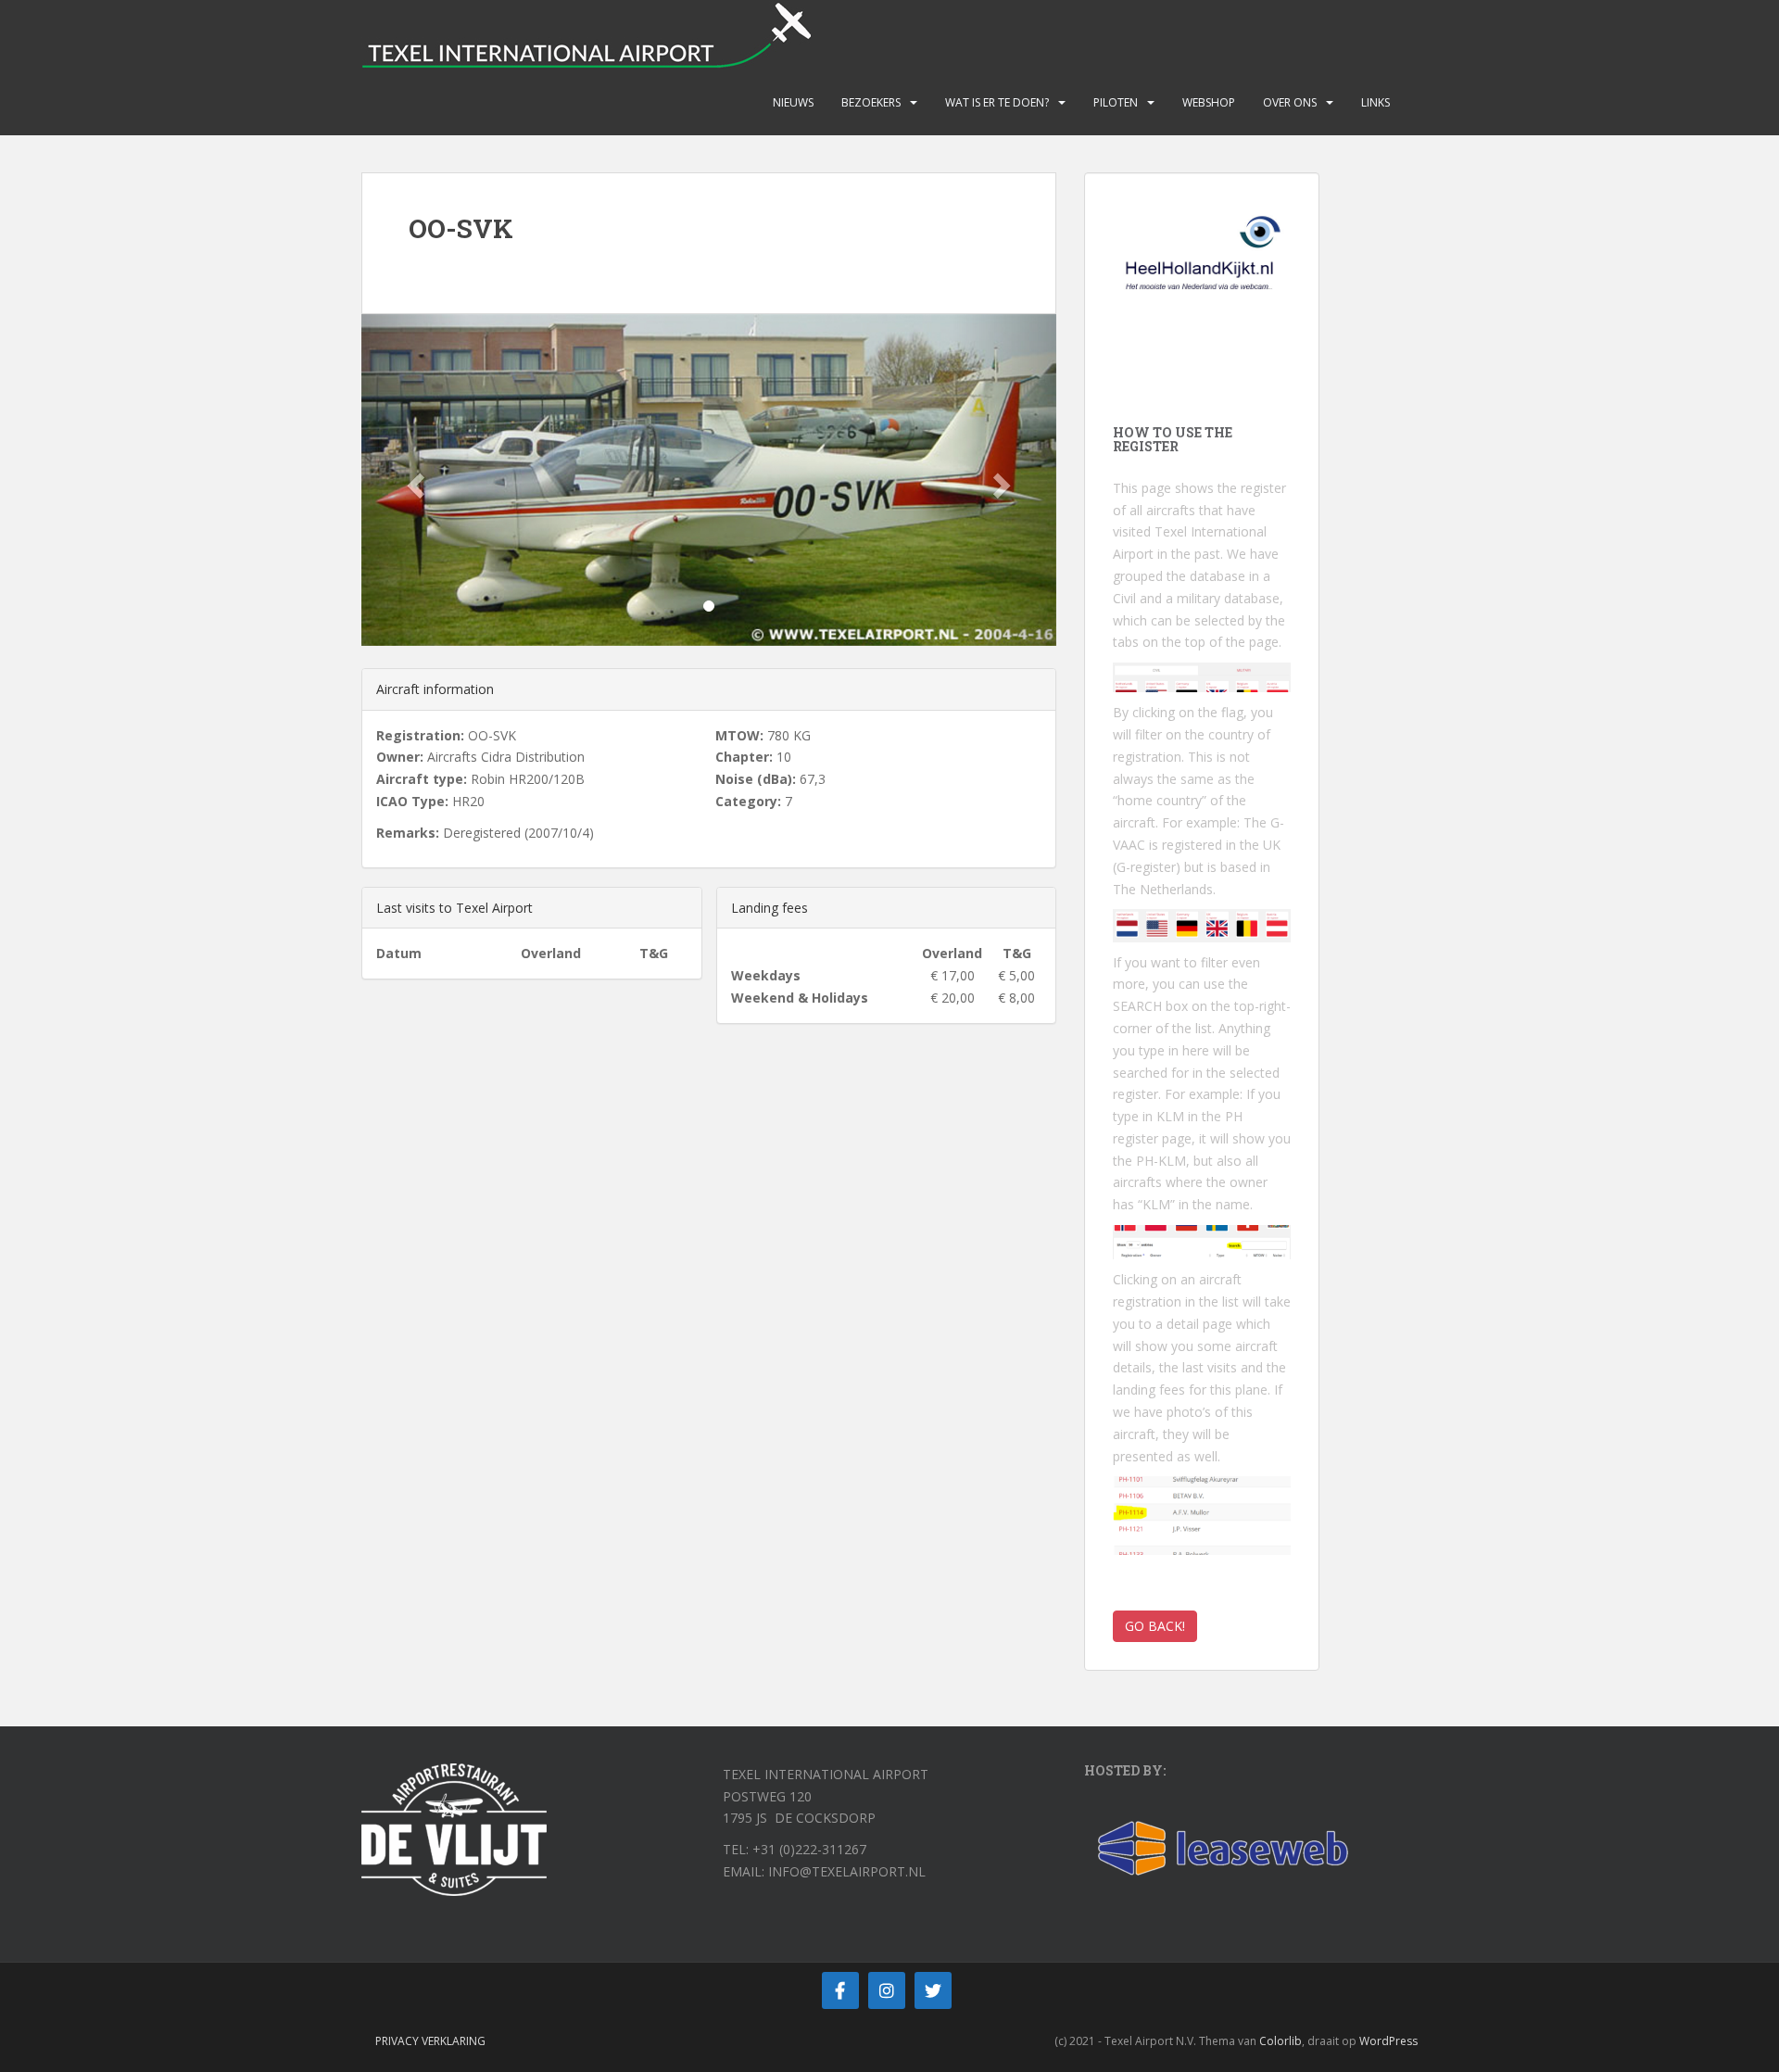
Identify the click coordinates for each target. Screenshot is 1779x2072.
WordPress (1388, 2041)
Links (1375, 102)
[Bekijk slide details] (1202, 268)
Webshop (1209, 102)
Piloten (1116, 102)
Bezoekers (871, 102)
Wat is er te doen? (997, 102)
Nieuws (793, 102)
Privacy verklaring (430, 2041)
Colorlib (1281, 2041)
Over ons (1290, 102)
